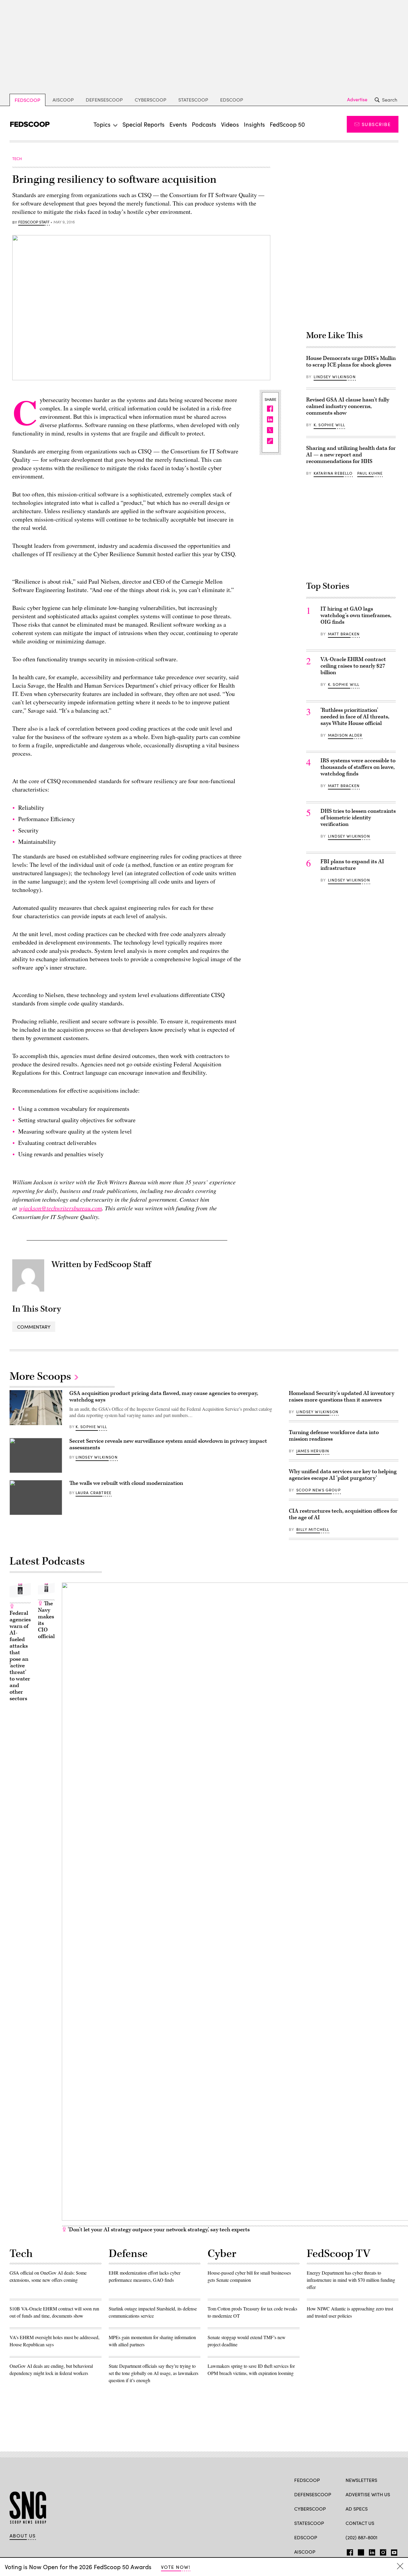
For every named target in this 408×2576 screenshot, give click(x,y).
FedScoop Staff (34, 222)
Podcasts (204, 124)
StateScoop (193, 100)
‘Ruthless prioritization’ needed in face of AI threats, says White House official (355, 717)
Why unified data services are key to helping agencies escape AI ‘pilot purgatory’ (343, 1475)
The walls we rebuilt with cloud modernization (126, 1483)
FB (348, 2551)
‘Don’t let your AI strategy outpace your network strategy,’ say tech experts (158, 2230)
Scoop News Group (319, 1490)
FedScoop (27, 100)
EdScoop (232, 100)
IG (381, 2551)
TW (360, 2551)
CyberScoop (151, 100)
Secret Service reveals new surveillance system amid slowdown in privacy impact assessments (168, 1444)
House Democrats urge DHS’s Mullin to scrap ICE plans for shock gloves (351, 362)
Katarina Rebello (333, 473)
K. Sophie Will (329, 425)
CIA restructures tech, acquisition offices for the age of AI (343, 1514)
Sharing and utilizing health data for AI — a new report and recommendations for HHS (351, 455)
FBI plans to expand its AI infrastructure (352, 865)
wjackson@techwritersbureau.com (60, 1208)
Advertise (357, 99)
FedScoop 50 (287, 124)
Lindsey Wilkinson (335, 377)
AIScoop (63, 100)
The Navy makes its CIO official (46, 1620)
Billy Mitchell (313, 1529)
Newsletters (361, 2480)
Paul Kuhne (370, 473)
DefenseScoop (104, 100)
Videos (230, 124)
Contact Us (360, 2523)
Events (178, 124)
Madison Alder (345, 735)
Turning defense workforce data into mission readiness (334, 1436)
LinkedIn (372, 2551)
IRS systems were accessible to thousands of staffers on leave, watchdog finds (358, 767)
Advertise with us (368, 2494)
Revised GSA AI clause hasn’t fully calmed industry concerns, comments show (348, 406)
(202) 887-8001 (362, 2537)
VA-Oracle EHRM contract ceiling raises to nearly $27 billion (353, 666)
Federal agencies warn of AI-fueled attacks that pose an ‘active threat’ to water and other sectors (20, 1656)
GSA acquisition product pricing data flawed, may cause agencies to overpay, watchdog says (164, 1397)
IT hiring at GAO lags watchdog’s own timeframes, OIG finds (356, 615)
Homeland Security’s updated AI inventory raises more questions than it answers (342, 1397)
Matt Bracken (344, 634)
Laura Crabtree (93, 1493)
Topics (102, 124)
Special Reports (144, 124)
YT (393, 2551)
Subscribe (376, 124)
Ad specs (357, 2509)
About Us (23, 2536)
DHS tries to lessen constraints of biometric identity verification (358, 818)
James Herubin (313, 1451)
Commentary (34, 1327)
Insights (254, 124)
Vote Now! (176, 2567)
